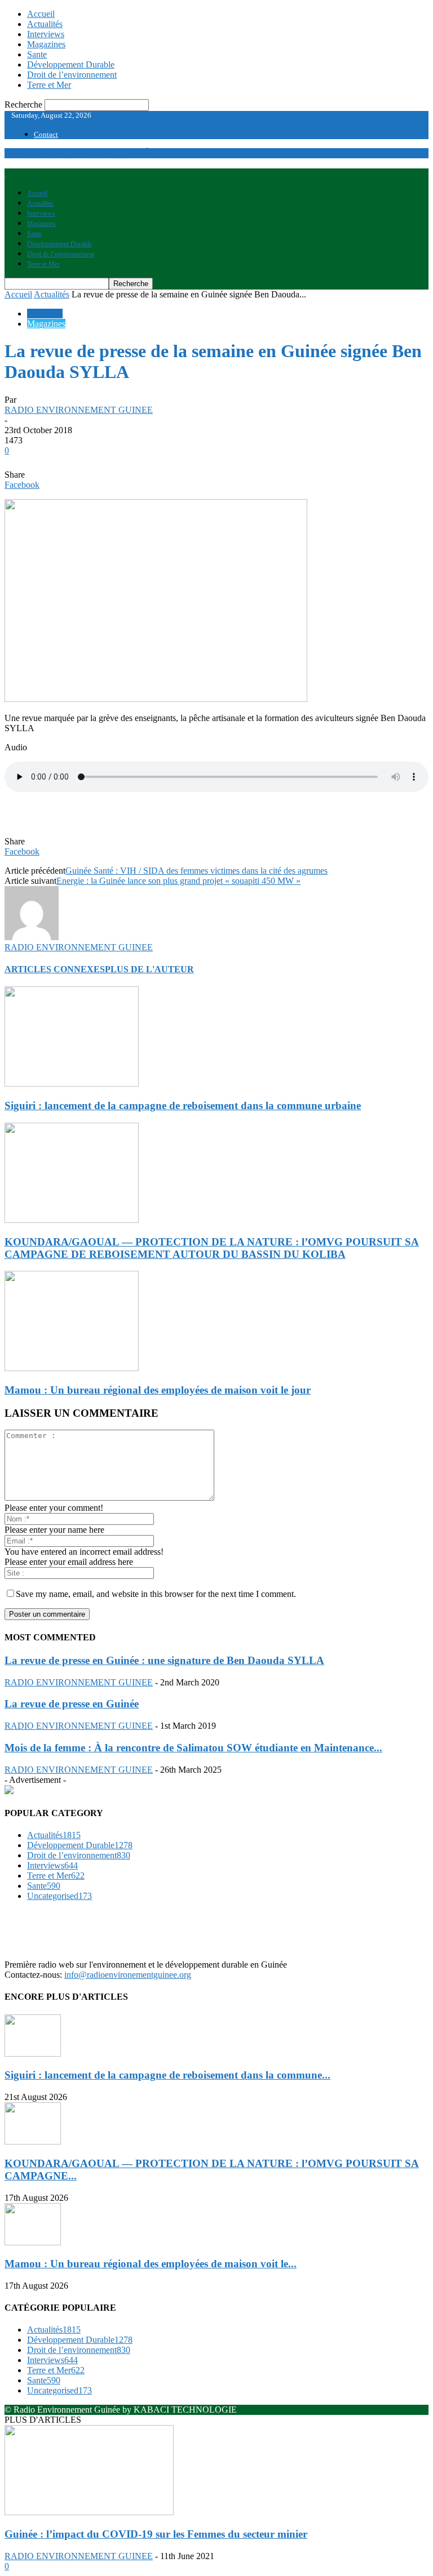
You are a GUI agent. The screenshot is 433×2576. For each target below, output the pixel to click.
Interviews (46, 34)
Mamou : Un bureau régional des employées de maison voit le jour (158, 1390)
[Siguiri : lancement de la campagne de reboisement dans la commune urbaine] (72, 1084)
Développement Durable (71, 64)
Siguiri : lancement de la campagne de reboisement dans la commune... (167, 2075)
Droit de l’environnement (72, 75)
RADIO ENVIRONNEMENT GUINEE (79, 410)
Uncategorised (59, 1896)
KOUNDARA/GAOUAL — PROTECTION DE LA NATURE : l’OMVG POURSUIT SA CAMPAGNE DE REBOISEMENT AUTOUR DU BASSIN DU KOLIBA (212, 1248)
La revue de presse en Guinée (72, 1704)
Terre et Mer (49, 85)
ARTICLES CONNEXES (55, 969)
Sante (37, 54)
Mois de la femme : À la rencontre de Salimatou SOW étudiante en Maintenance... (193, 1748)
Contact (46, 134)
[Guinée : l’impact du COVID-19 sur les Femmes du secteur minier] (89, 2512)
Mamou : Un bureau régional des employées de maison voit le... (151, 2264)
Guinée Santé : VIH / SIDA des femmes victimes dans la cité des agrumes (196, 871)
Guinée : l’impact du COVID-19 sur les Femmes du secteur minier (156, 2534)
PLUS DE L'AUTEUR (149, 969)
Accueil (41, 14)
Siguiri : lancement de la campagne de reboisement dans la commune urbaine (183, 1105)
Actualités (45, 24)
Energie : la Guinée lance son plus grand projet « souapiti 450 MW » (178, 881)
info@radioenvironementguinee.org (128, 1975)
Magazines (46, 44)
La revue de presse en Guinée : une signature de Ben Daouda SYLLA (164, 1660)
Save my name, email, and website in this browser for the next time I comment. (156, 1594)
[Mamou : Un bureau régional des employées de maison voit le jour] (72, 1368)
